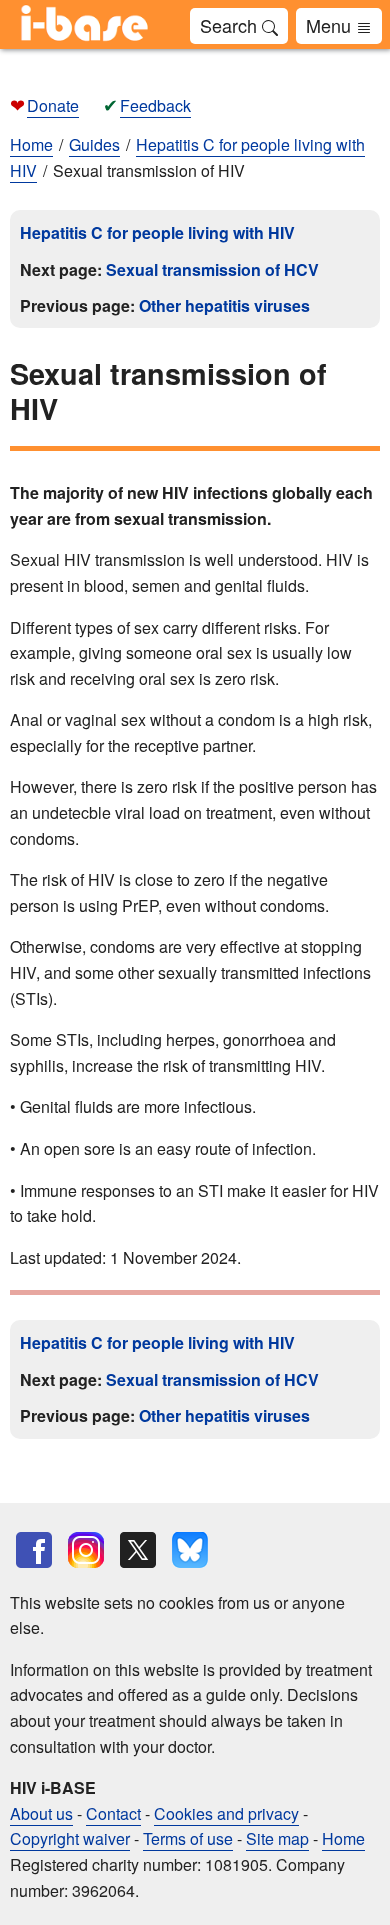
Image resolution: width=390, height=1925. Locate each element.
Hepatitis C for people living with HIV (157, 232)
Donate (53, 105)
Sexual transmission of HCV (212, 269)
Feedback (155, 105)
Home (31, 144)
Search (231, 25)
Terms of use (188, 1838)
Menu (331, 25)
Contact (113, 1813)
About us (41, 1813)
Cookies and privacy (226, 1813)
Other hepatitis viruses (224, 305)
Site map (277, 1838)
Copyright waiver (70, 1838)
